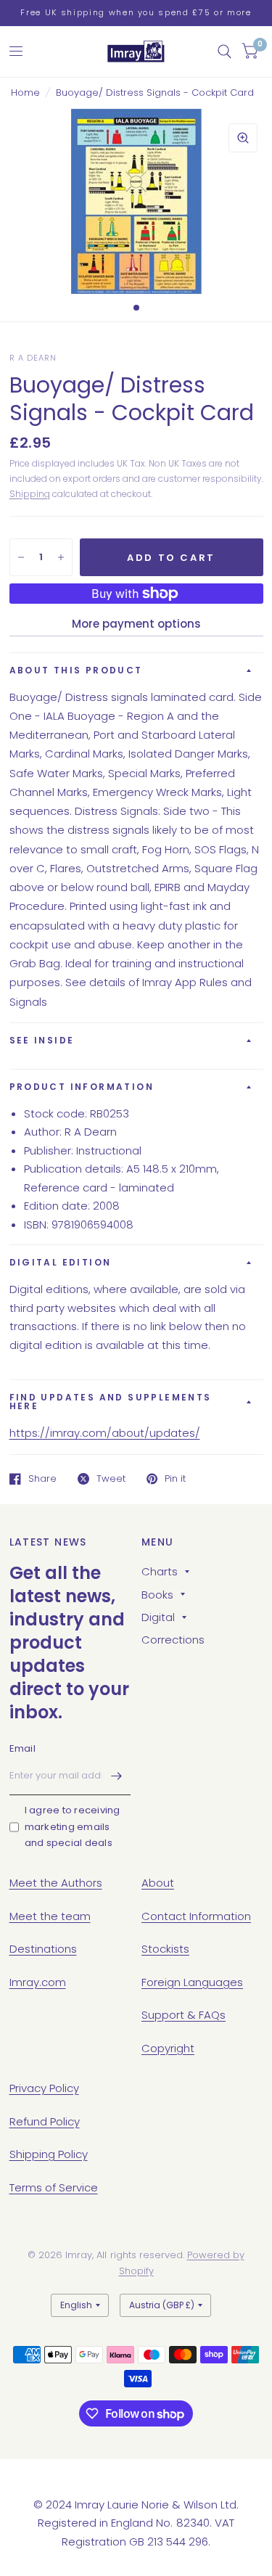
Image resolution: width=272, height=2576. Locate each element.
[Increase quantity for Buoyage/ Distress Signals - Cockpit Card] (61, 557)
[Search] (224, 52)
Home (25, 93)
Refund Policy (45, 2121)
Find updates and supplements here (111, 1402)
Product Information (82, 1087)
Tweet (111, 1479)
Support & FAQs (184, 2015)
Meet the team (50, 1916)
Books (157, 1595)
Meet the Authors (56, 1883)
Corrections (173, 1640)
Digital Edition (61, 1262)
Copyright (168, 2048)
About (158, 1883)
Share (42, 1479)
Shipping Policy (49, 2154)
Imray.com (38, 1982)
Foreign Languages (192, 1982)
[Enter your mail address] (116, 1776)
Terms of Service (54, 2187)
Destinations (43, 1949)
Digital (158, 1617)
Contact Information (196, 1916)
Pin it (175, 1479)
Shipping (30, 494)
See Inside (42, 1040)
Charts (160, 1571)
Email (22, 1748)
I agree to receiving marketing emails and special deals (73, 1827)
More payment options (136, 624)
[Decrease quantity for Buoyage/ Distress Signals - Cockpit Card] (21, 557)
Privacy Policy (44, 2088)
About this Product (76, 670)
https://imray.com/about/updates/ (105, 1433)
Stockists (165, 1949)
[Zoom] (243, 138)
